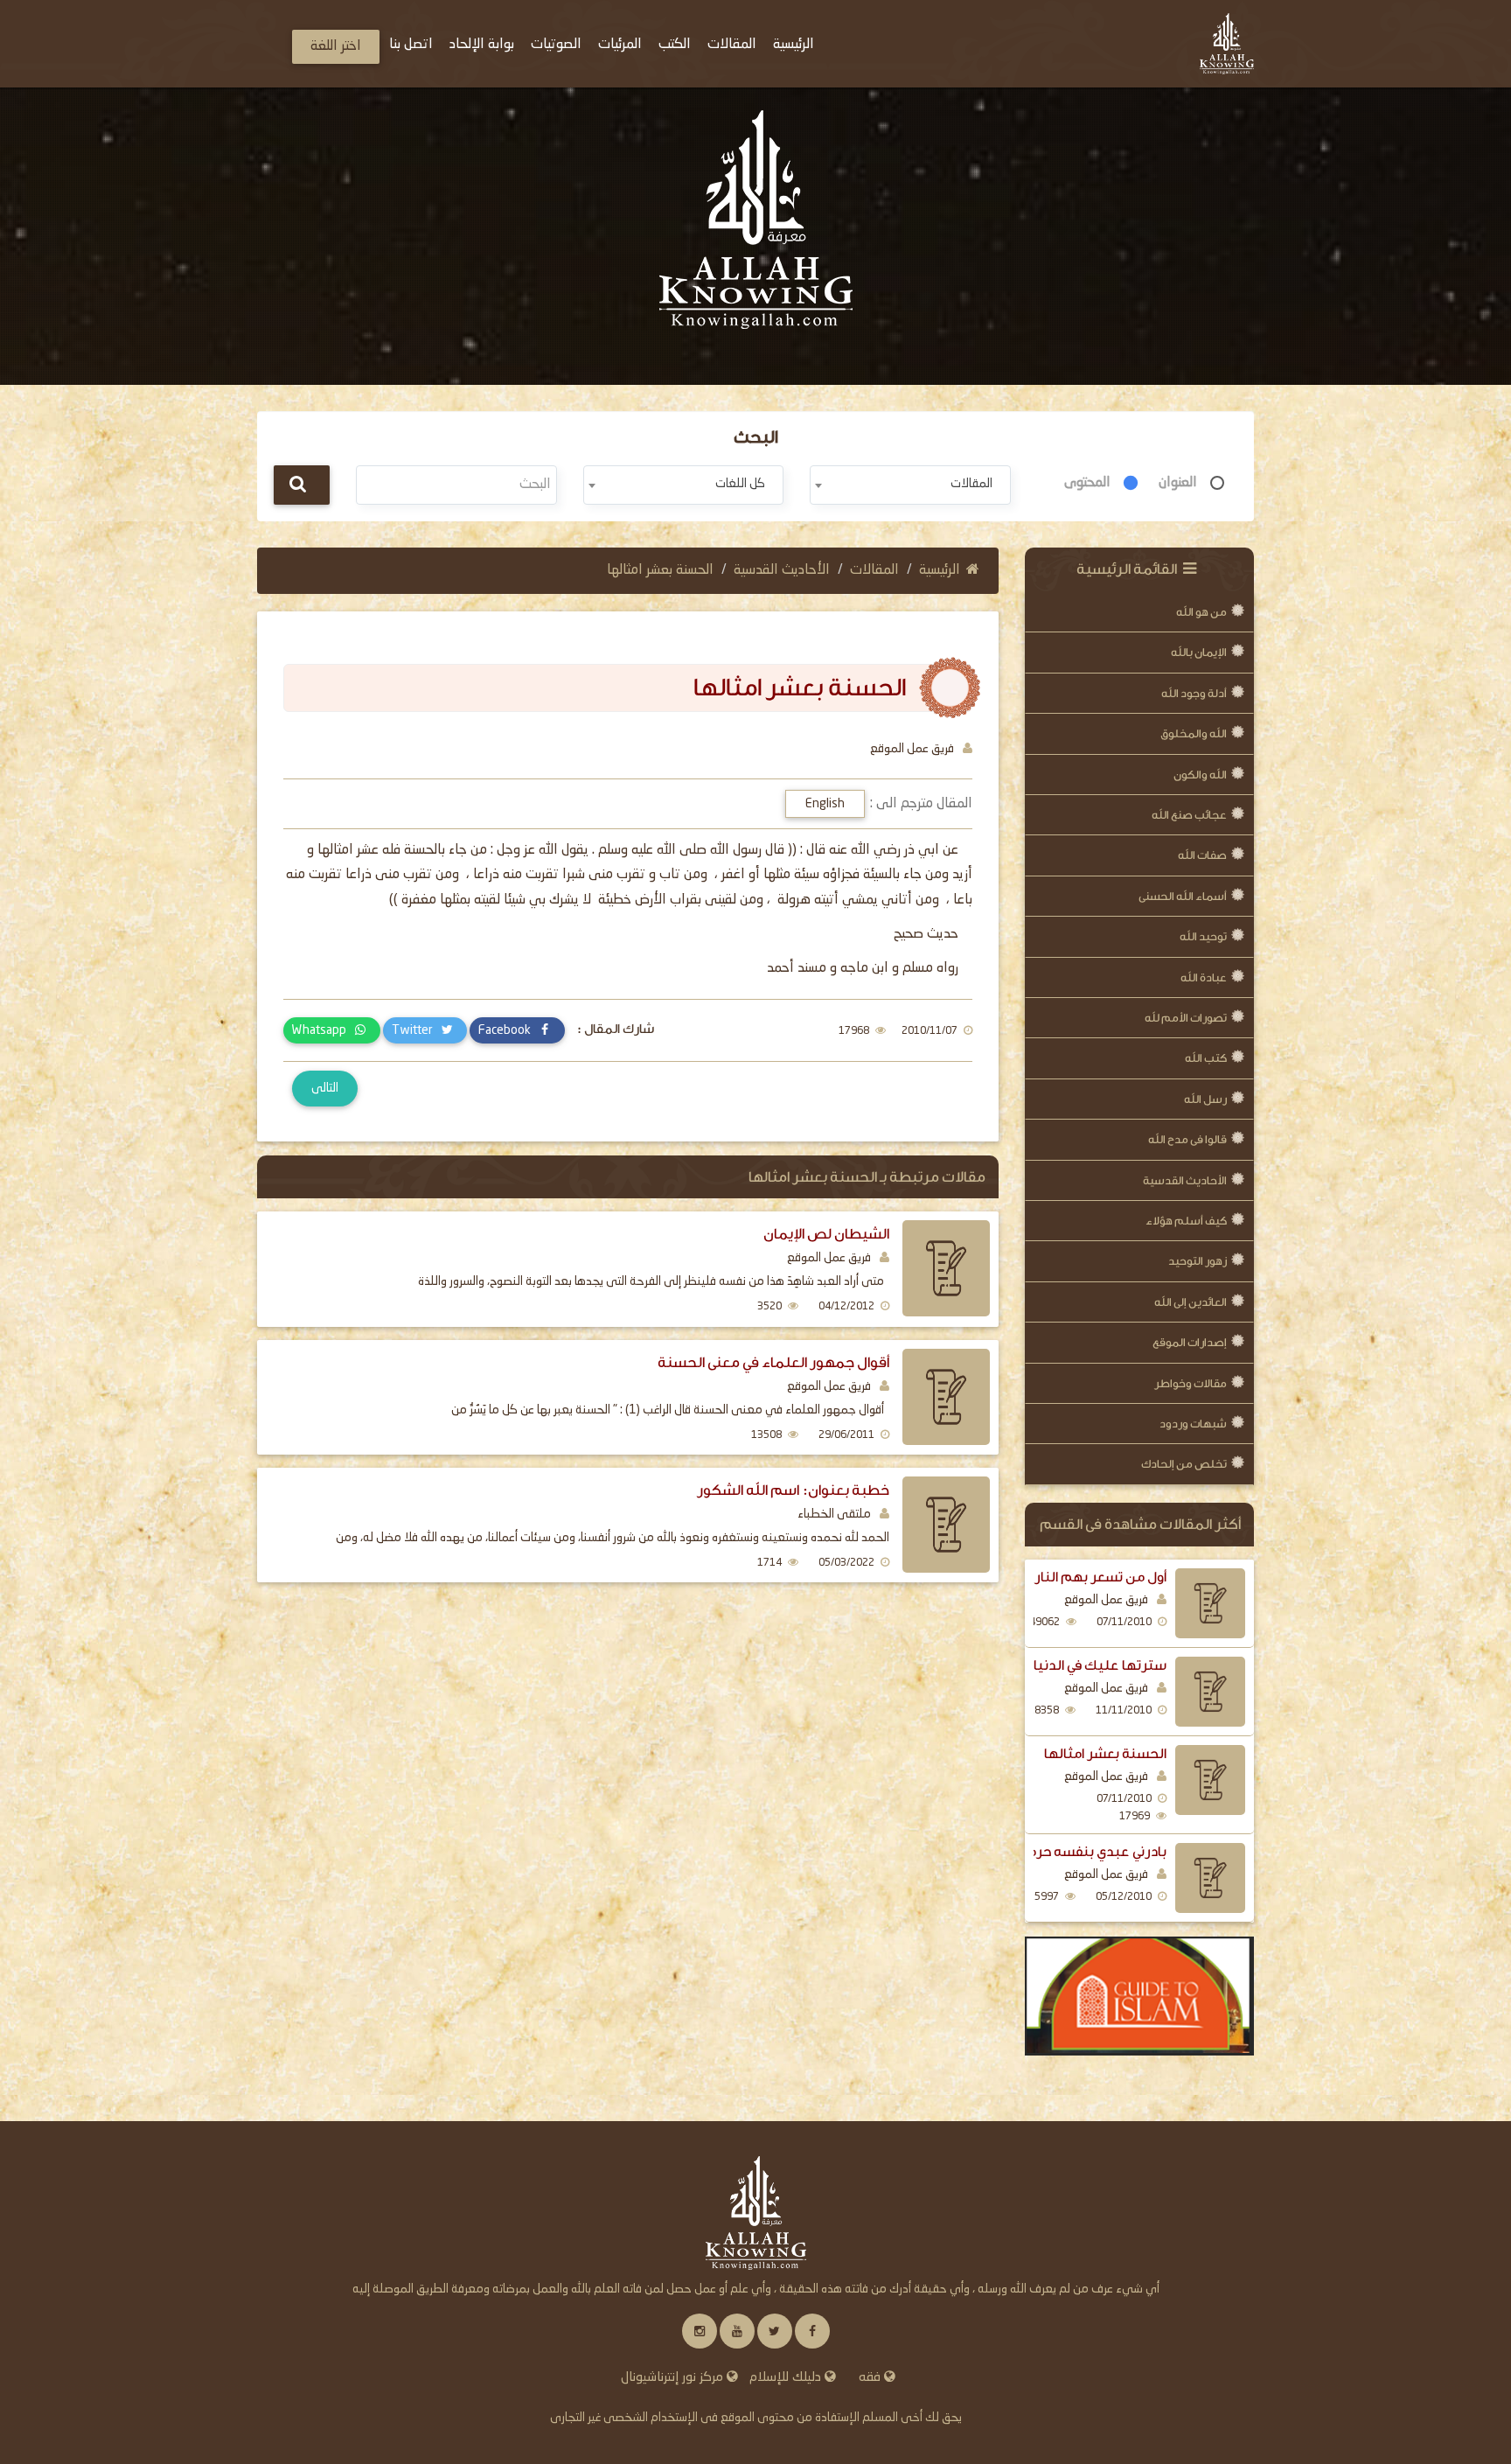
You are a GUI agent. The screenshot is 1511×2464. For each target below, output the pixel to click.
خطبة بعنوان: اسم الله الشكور (793, 1490)
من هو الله (1201, 612)
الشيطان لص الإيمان (826, 1234)
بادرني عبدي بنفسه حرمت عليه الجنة (1057, 1852)
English (825, 804)
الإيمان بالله (1199, 652)
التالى (325, 1088)
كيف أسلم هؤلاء (1186, 1221)
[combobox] (910, 485)
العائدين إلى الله (1191, 1302)
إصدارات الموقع (1190, 1342)
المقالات (874, 570)
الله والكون (1200, 775)
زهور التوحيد (1198, 1261)
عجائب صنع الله (1189, 815)
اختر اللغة (336, 46)
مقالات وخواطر (1191, 1383)
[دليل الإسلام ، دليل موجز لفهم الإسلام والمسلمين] (1140, 1996)
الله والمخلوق (1194, 733)
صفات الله (1202, 855)
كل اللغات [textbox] (740, 484)
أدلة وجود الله (1194, 693)
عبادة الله (1204, 977)
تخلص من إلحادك (1184, 1464)
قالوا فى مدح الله (1187, 1139)
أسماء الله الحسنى (1183, 896)
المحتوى (1087, 483)
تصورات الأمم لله (1186, 1018)
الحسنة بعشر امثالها (1105, 1754)
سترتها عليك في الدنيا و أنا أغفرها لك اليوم (1040, 1665)
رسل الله (1205, 1099)
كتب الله (1206, 1058)
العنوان (1178, 483)
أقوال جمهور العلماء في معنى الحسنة (773, 1362)
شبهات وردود (1193, 1424)
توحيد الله (1203, 936)
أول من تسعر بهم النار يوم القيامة (1065, 1577)
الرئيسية (940, 570)
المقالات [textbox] (971, 484)
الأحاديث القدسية (1185, 1180)
